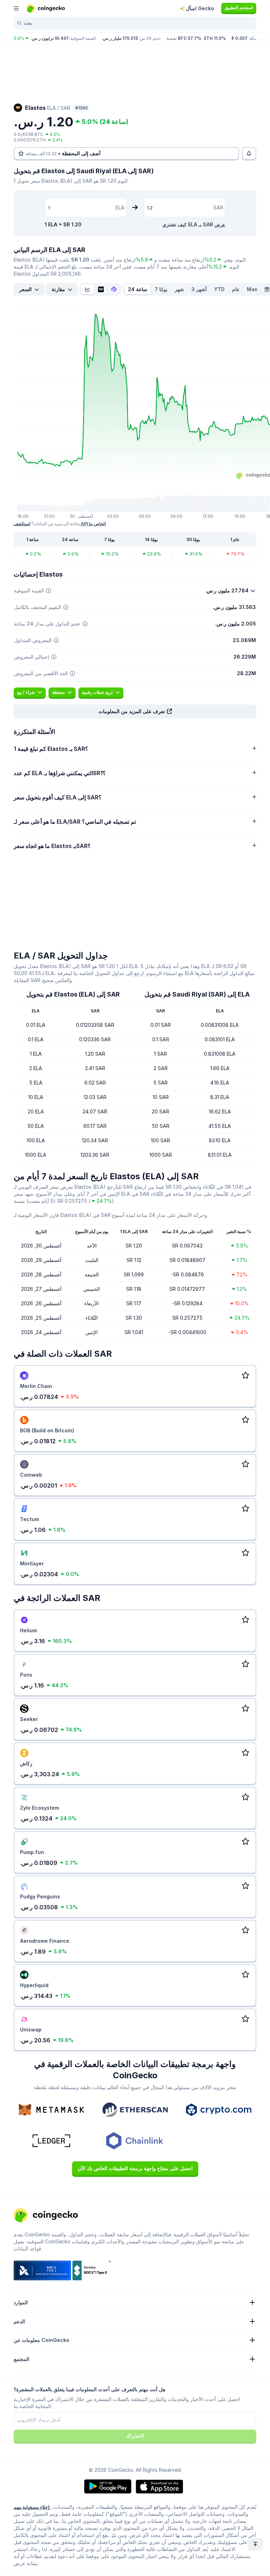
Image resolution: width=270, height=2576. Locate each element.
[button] (135, 711)
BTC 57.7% (189, 38)
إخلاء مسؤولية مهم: (32, 2507)
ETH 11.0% (215, 38)
